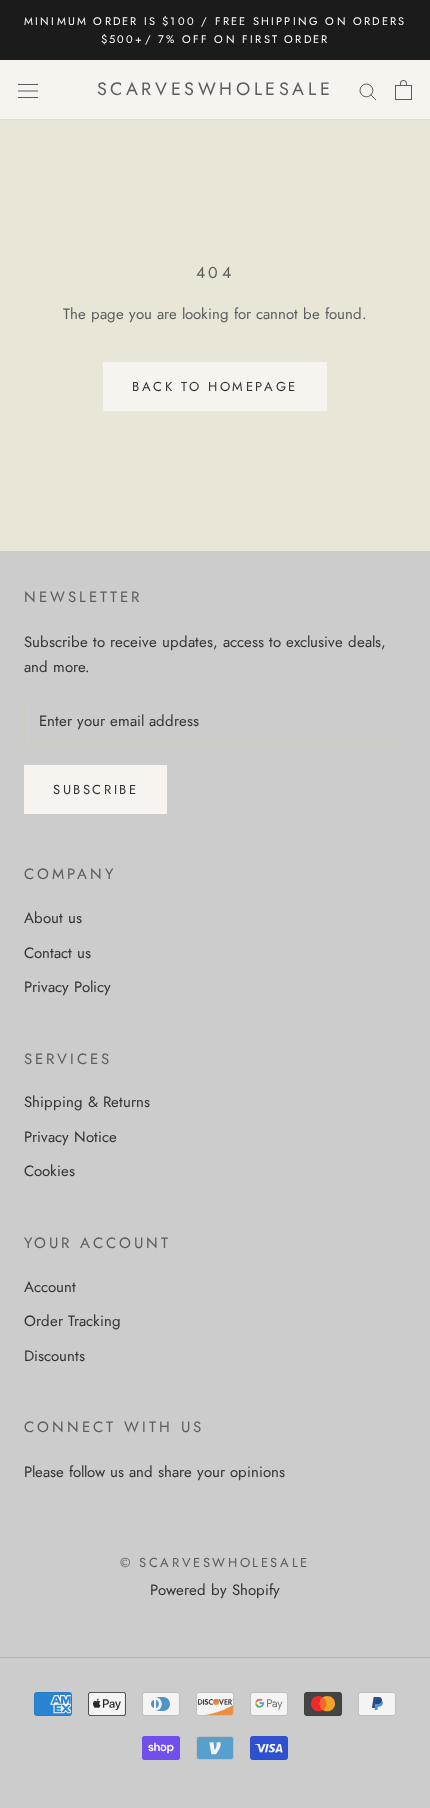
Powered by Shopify (215, 1590)
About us (53, 918)
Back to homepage (215, 386)
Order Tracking (72, 1321)
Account (50, 1287)
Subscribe (95, 789)
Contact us (57, 953)
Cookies (49, 1171)
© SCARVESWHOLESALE (215, 1562)
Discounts (54, 1356)
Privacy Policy (67, 987)
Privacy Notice (70, 1137)
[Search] (368, 90)
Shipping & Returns (87, 1102)
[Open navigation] (28, 90)
